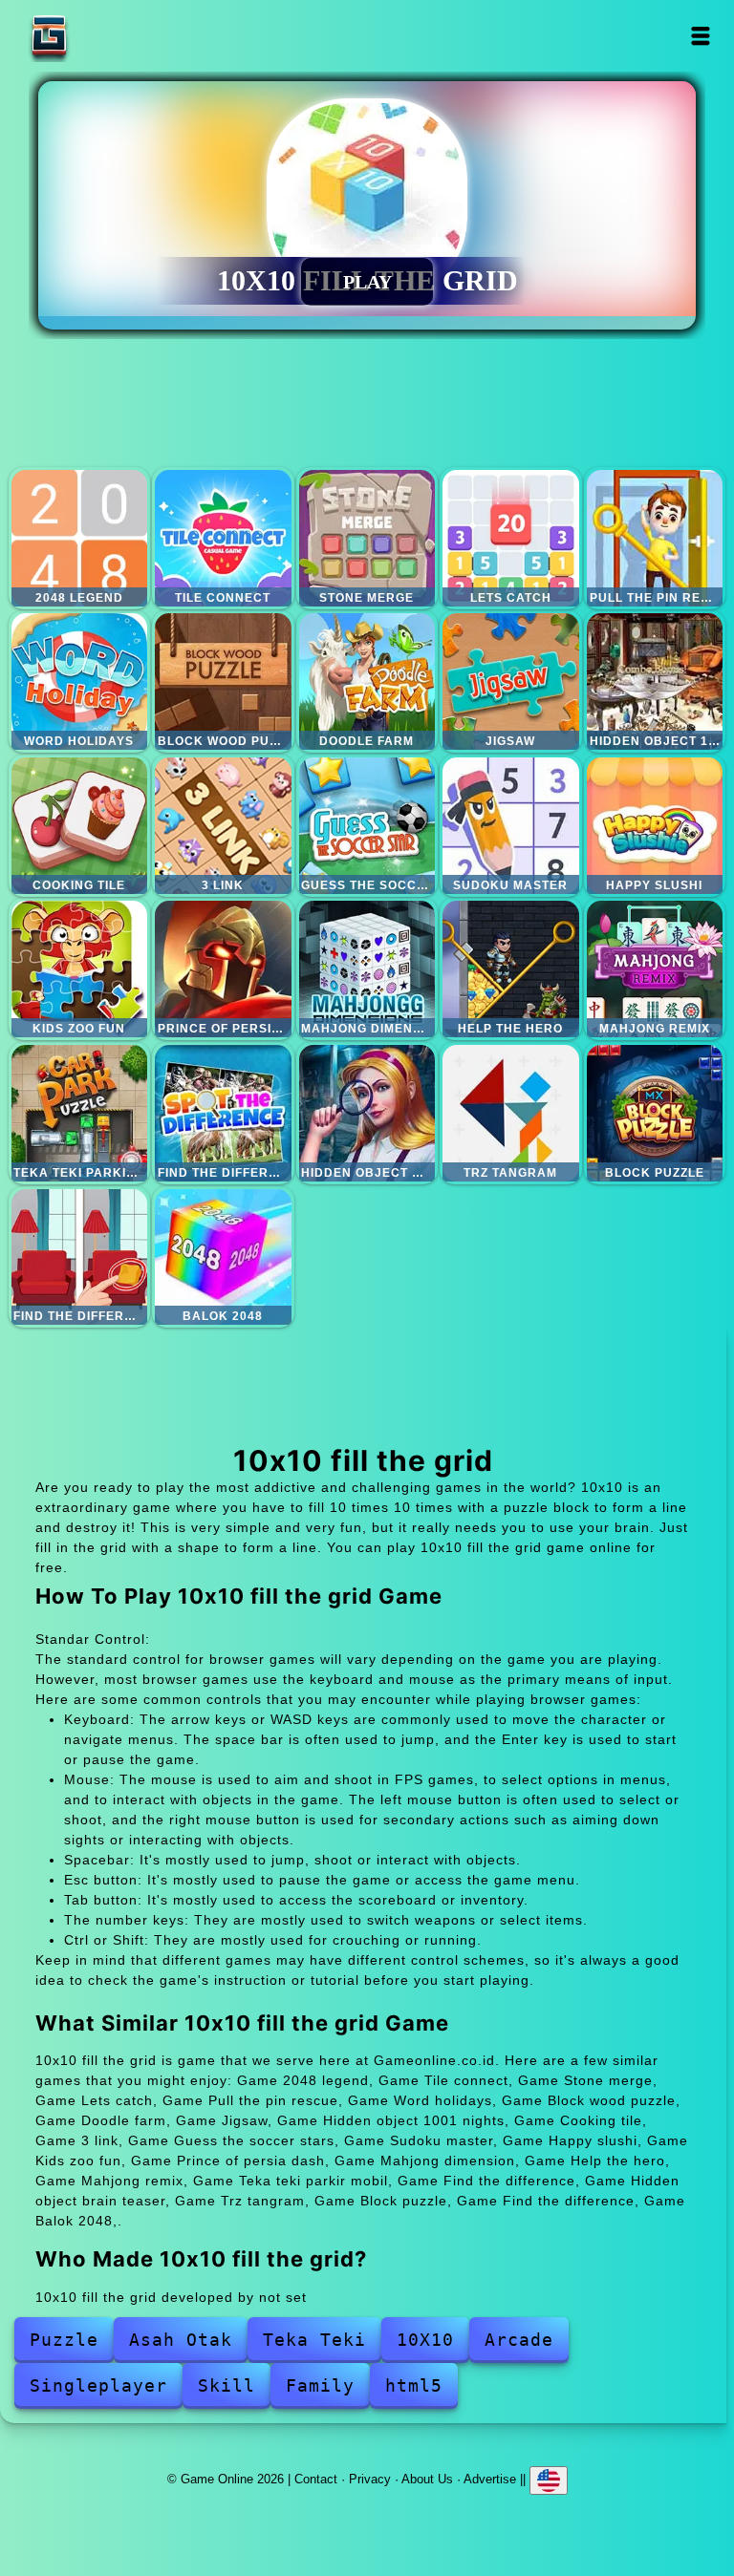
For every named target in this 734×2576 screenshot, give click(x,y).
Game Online (109, 36)
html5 (414, 2385)
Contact (316, 2479)
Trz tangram (511, 1113)
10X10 (425, 2340)
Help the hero (511, 969)
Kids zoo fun (80, 969)
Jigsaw (511, 681)
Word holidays (80, 681)
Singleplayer (98, 2385)
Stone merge (367, 538)
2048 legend (80, 538)
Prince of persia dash (223, 969)
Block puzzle (655, 1113)
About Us (427, 2479)
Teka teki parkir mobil (80, 1113)
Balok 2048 (223, 1257)
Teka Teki (314, 2340)
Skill (227, 2385)
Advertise (490, 2479)
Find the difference (223, 1113)
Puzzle (64, 2340)
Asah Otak (181, 2340)
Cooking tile (80, 826)
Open (701, 36)
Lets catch (511, 538)
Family (320, 2385)
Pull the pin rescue (655, 538)
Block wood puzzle (223, 681)
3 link (223, 826)
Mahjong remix (655, 969)
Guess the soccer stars (367, 826)
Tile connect (223, 538)
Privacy (370, 2479)
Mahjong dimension (367, 969)
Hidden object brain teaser (367, 1113)
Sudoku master (511, 826)
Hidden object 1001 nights (655, 681)
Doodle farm (367, 681)
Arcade (519, 2340)
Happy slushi (655, 826)
